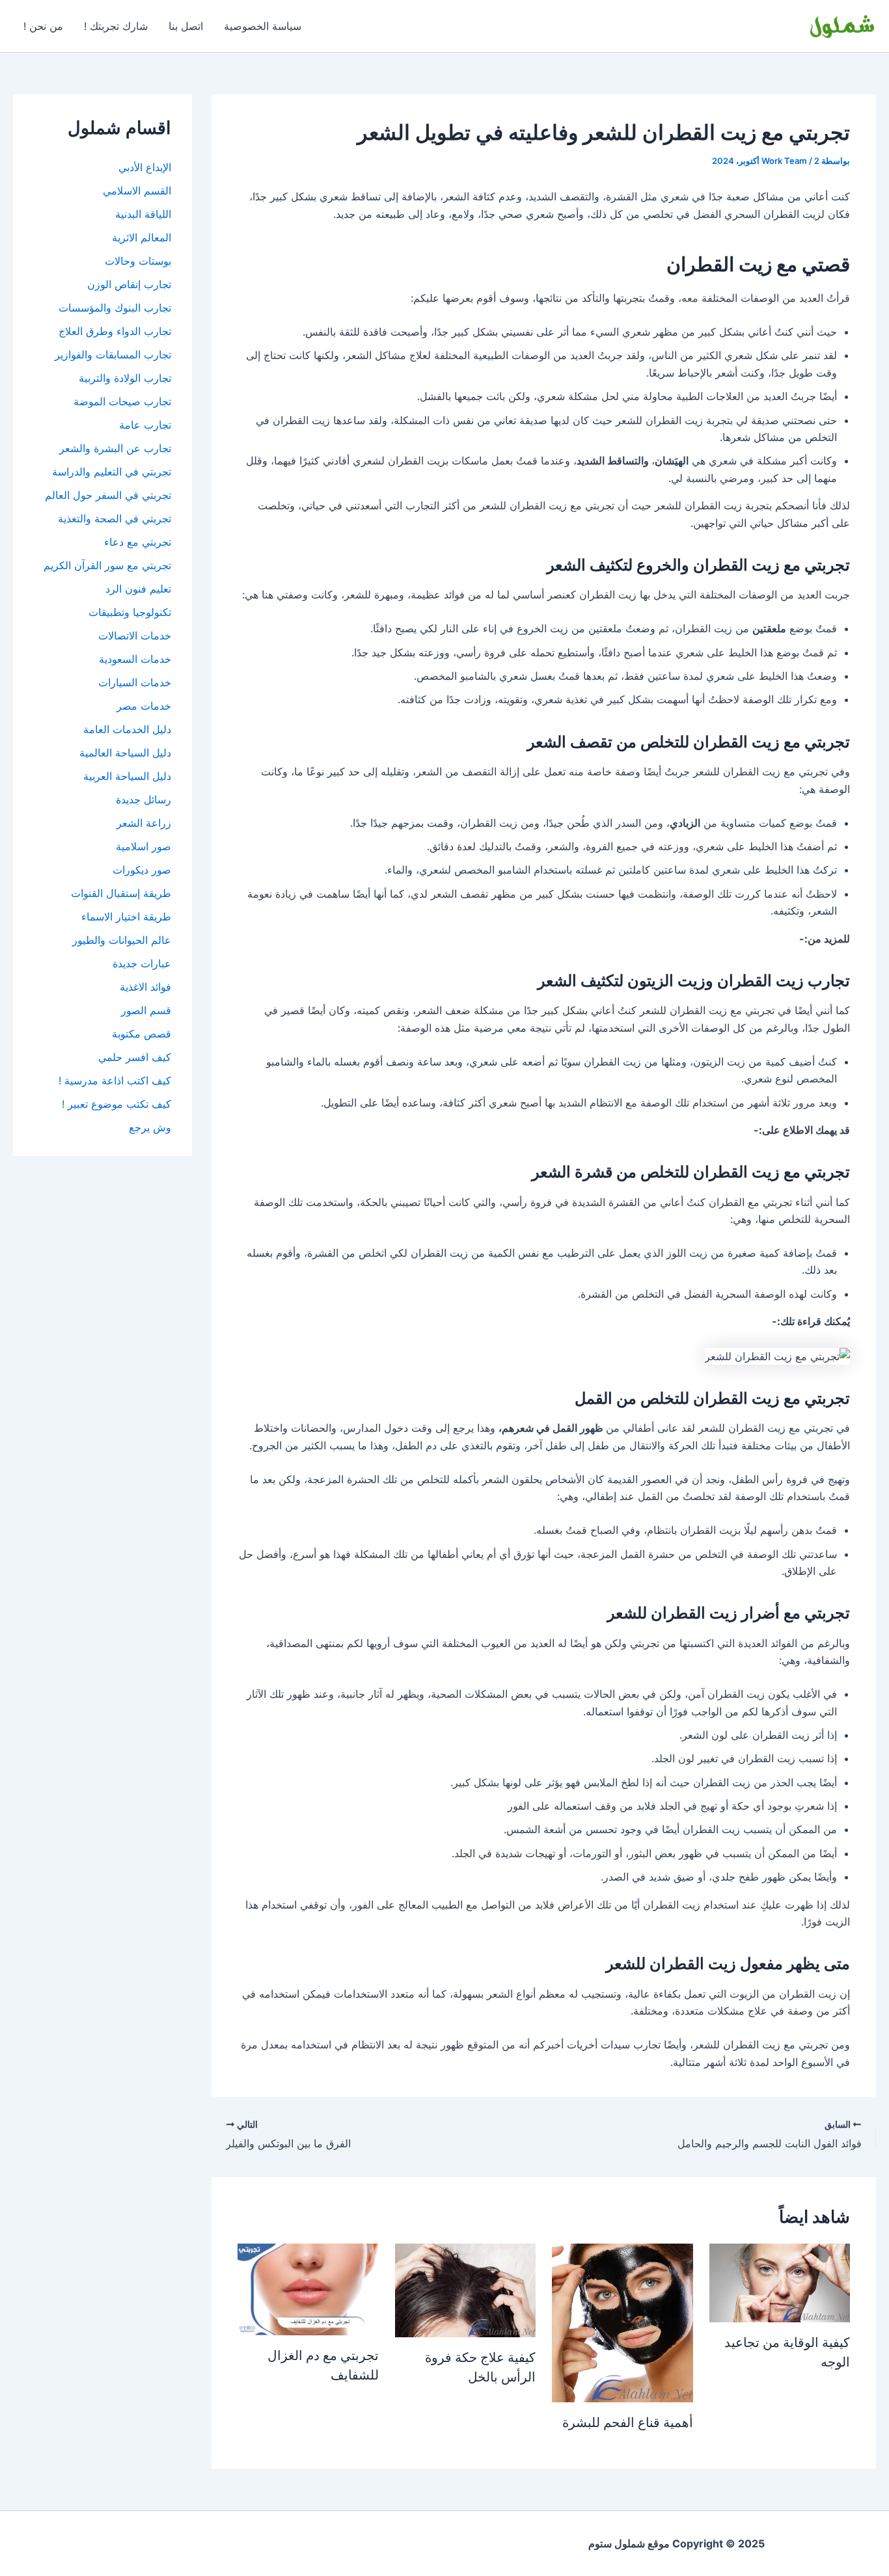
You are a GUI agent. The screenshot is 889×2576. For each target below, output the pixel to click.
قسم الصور (146, 1010)
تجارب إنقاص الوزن (129, 284)
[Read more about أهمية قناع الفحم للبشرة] (622, 2322)
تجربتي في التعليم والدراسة (112, 472)
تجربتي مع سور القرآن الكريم (107, 565)
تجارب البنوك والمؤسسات (115, 308)
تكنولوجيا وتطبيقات (130, 612)
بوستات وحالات (138, 261)
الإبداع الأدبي (145, 167)
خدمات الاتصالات (135, 636)
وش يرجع (150, 1127)
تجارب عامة (145, 425)
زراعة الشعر (144, 823)
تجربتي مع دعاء (138, 542)
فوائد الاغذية (145, 987)
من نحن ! (43, 26)
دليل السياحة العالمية (125, 753)
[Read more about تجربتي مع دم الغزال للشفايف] (308, 2288)
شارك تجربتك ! (116, 26)
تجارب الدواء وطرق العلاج (115, 331)
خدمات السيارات (135, 682)
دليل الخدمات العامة (127, 729)
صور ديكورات (142, 870)
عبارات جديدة (142, 963)
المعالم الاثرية (142, 237)
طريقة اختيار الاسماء (126, 917)
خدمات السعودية (135, 659)
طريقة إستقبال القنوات (121, 893)
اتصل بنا (186, 26)
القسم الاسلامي (137, 191)
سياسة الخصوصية (263, 26)
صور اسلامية (144, 846)
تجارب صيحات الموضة (122, 401)
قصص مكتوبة (142, 1034)
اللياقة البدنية (143, 214)
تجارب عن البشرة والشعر (115, 448)
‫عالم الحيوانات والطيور (122, 940)
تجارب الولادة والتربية (125, 378)
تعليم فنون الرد (138, 589)
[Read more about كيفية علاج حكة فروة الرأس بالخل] (466, 2289)
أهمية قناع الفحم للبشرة (628, 2422)
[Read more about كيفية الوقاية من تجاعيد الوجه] (780, 2282)
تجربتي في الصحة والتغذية (115, 518)
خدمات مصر (144, 706)
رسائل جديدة (144, 799)
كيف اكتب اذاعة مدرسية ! (115, 1080)
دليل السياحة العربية (127, 776)
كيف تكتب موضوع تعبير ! (116, 1104)
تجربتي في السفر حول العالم (108, 495)
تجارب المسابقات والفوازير (113, 355)
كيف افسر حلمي (135, 1057)
